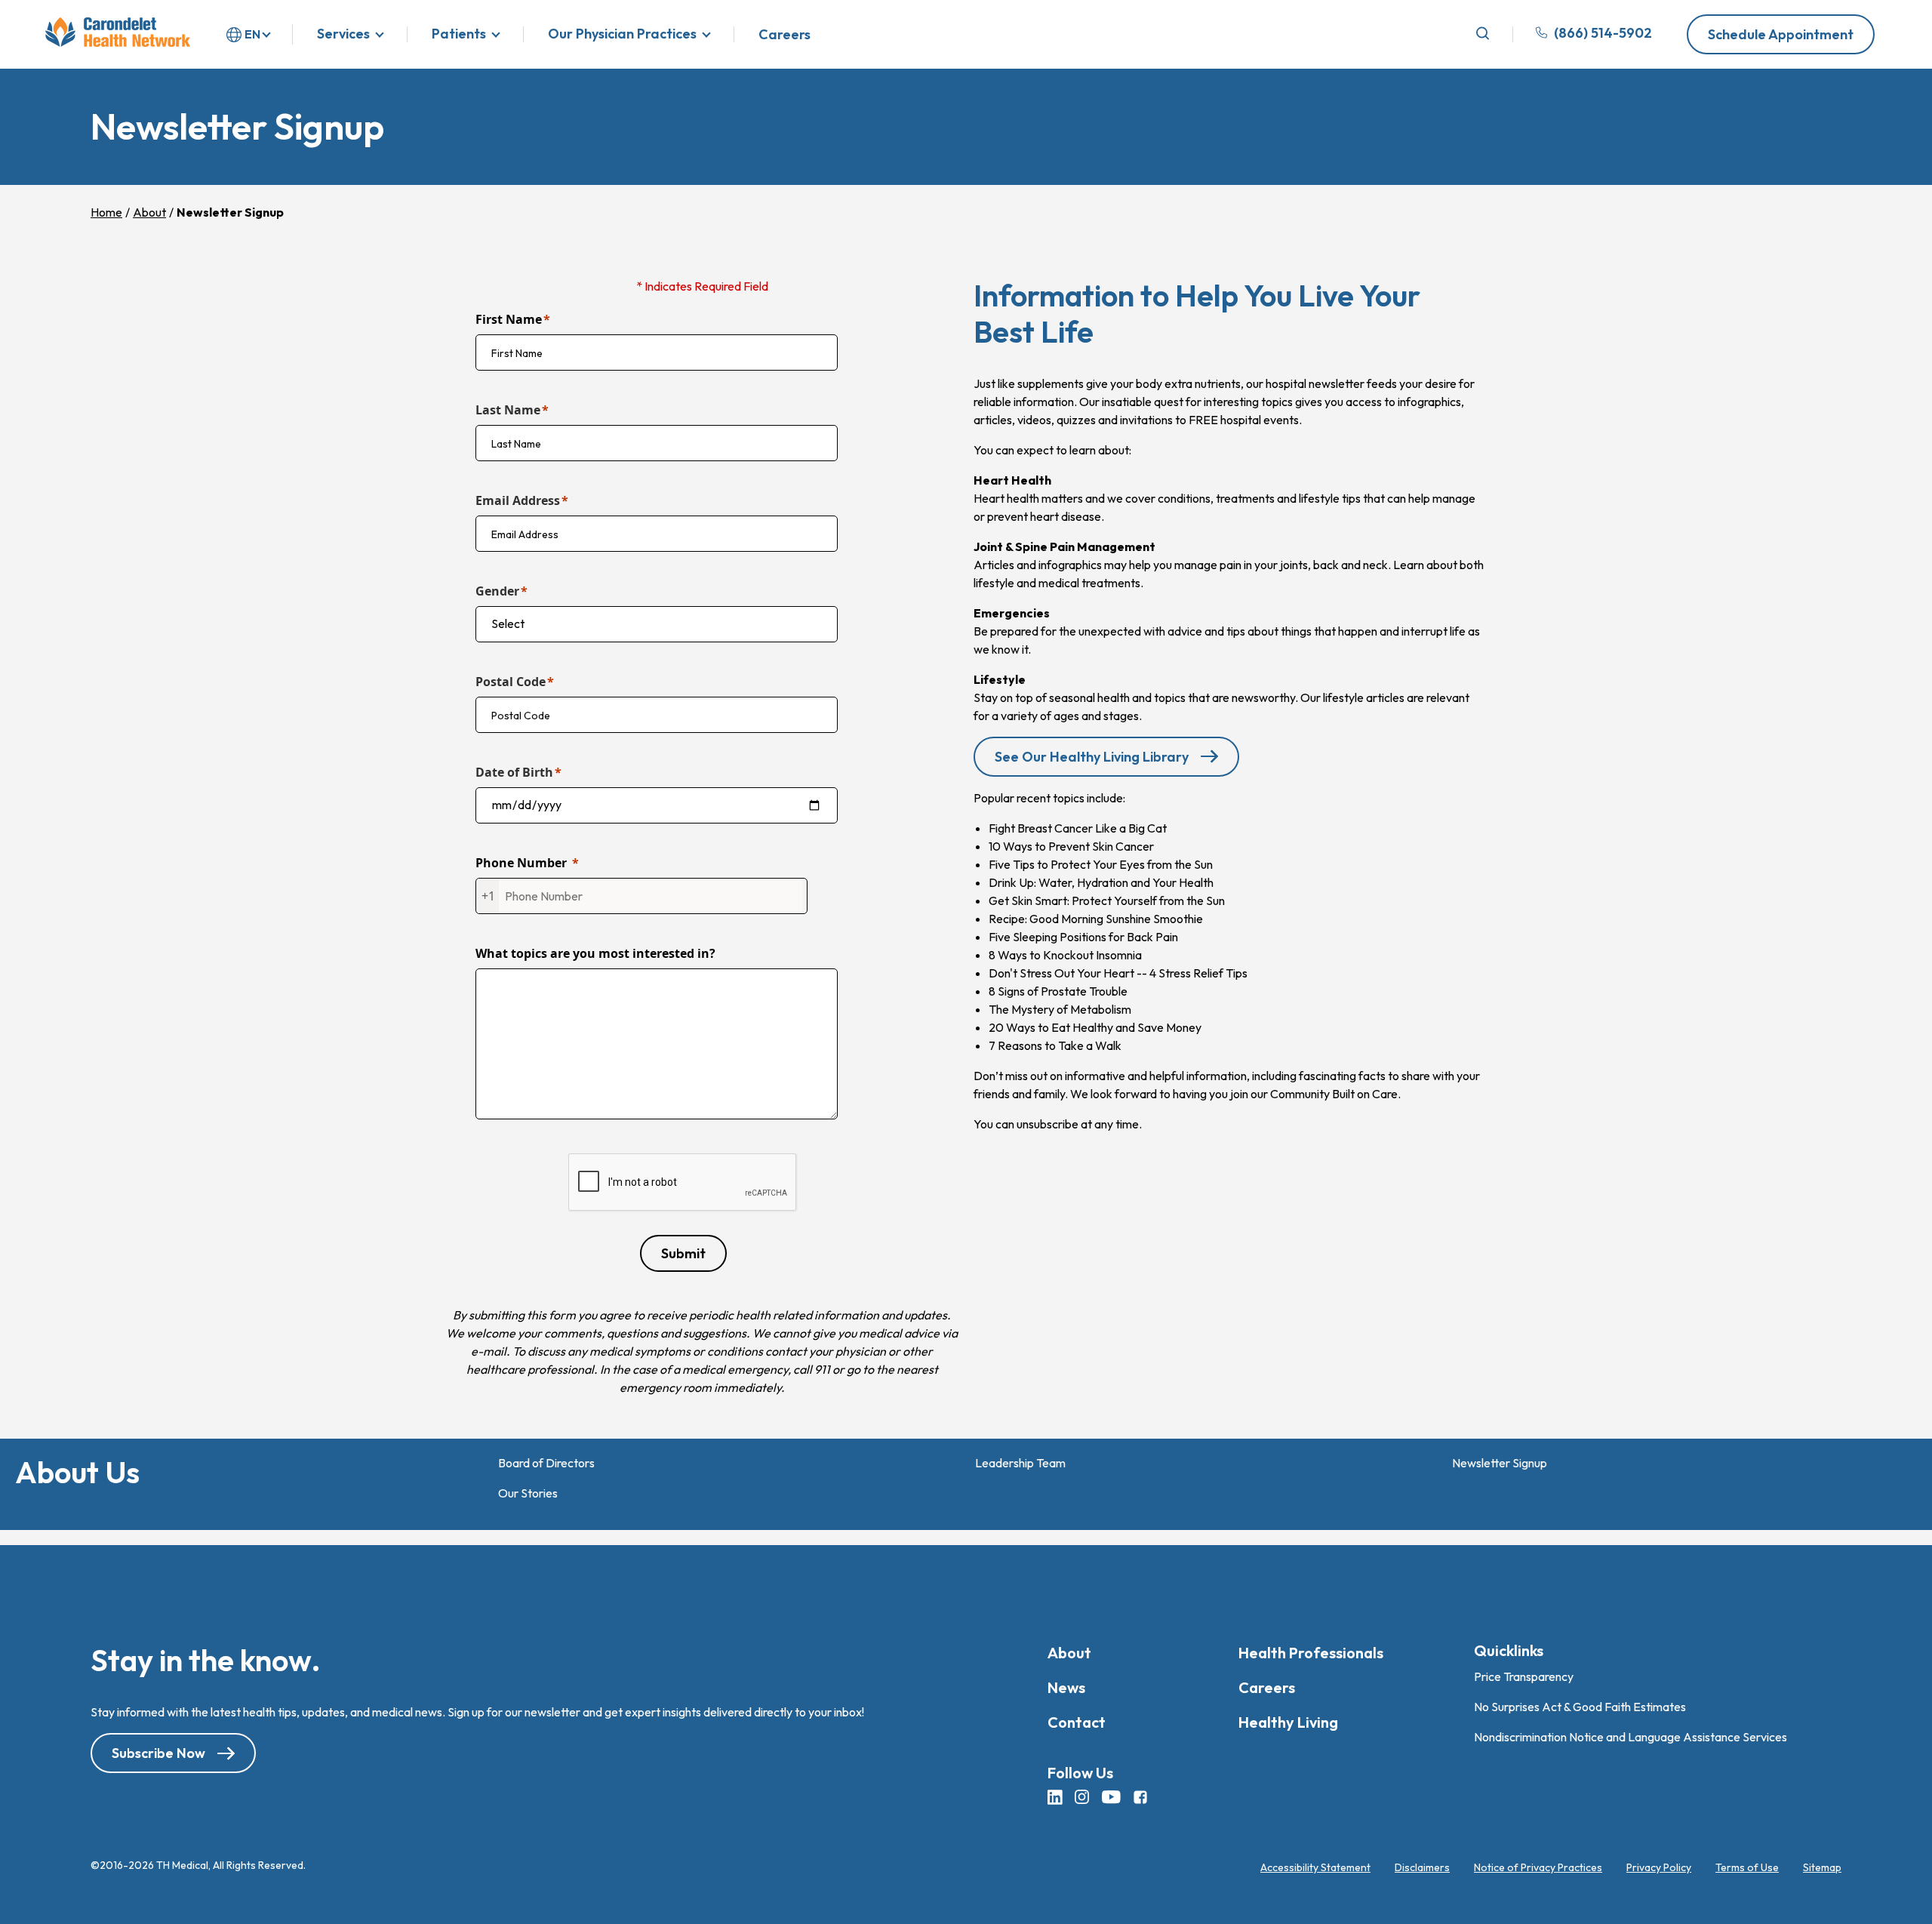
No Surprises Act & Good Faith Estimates (1580, 1707)
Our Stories (528, 1493)
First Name (509, 319)
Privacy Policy (1659, 1867)
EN (252, 34)
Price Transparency (1524, 1676)
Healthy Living (1288, 1722)
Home (106, 212)
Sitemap (1822, 1867)
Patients (459, 34)
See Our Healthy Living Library (1092, 757)
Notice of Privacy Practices (1538, 1867)
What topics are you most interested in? (595, 953)
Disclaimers (1422, 1867)
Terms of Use (1747, 1867)
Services (343, 34)
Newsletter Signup (1500, 1463)
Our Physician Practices (622, 34)
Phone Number (521, 863)
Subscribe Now (158, 1753)
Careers (784, 35)
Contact (1077, 1722)
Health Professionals (1311, 1653)
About (149, 212)
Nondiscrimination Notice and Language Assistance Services (1631, 1737)
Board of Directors (546, 1463)
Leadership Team (1020, 1463)
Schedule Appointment (1781, 34)
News (1066, 1687)
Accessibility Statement (1315, 1867)
